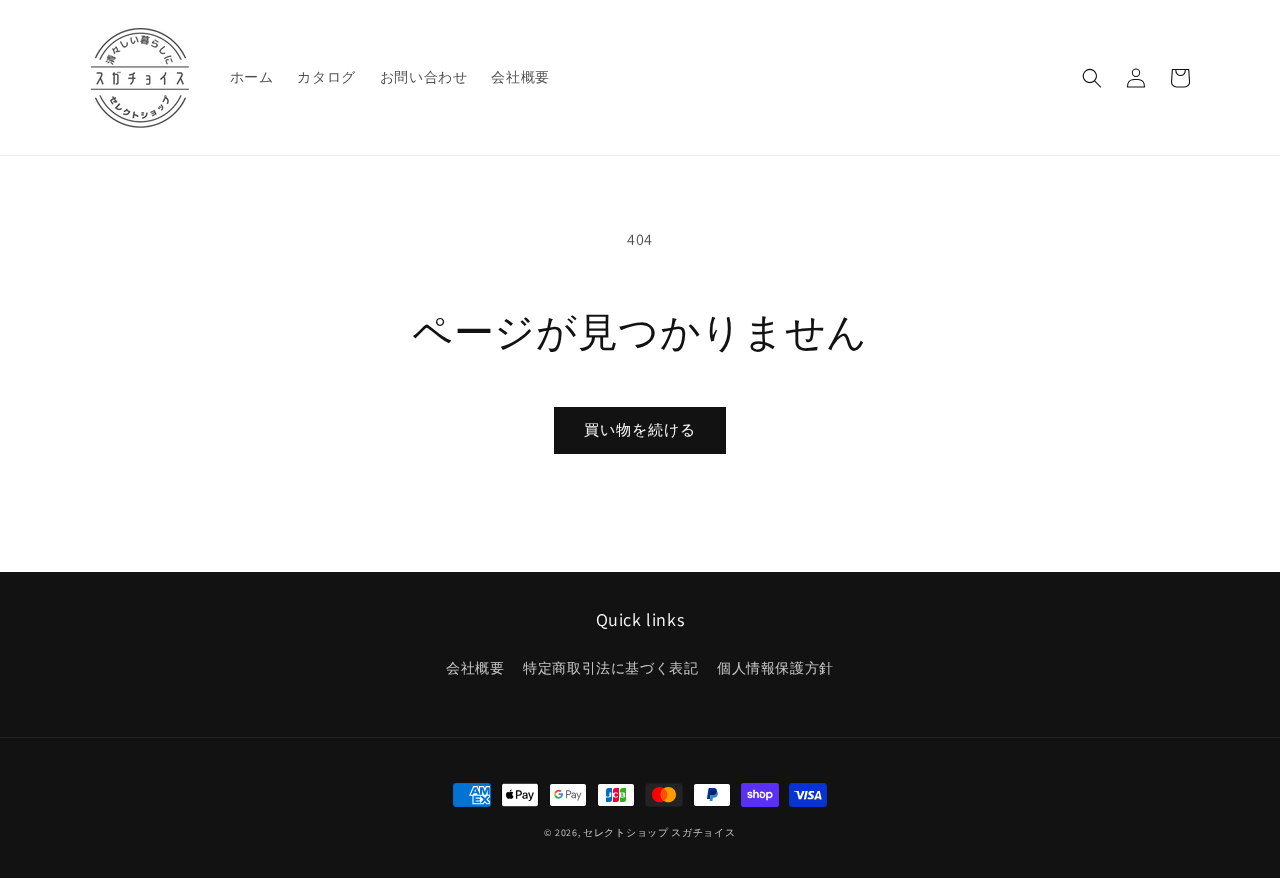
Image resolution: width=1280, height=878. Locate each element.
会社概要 (475, 668)
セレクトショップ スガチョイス (659, 832)
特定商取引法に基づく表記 (610, 668)
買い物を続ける (640, 429)
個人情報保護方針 (775, 668)
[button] (1092, 78)
